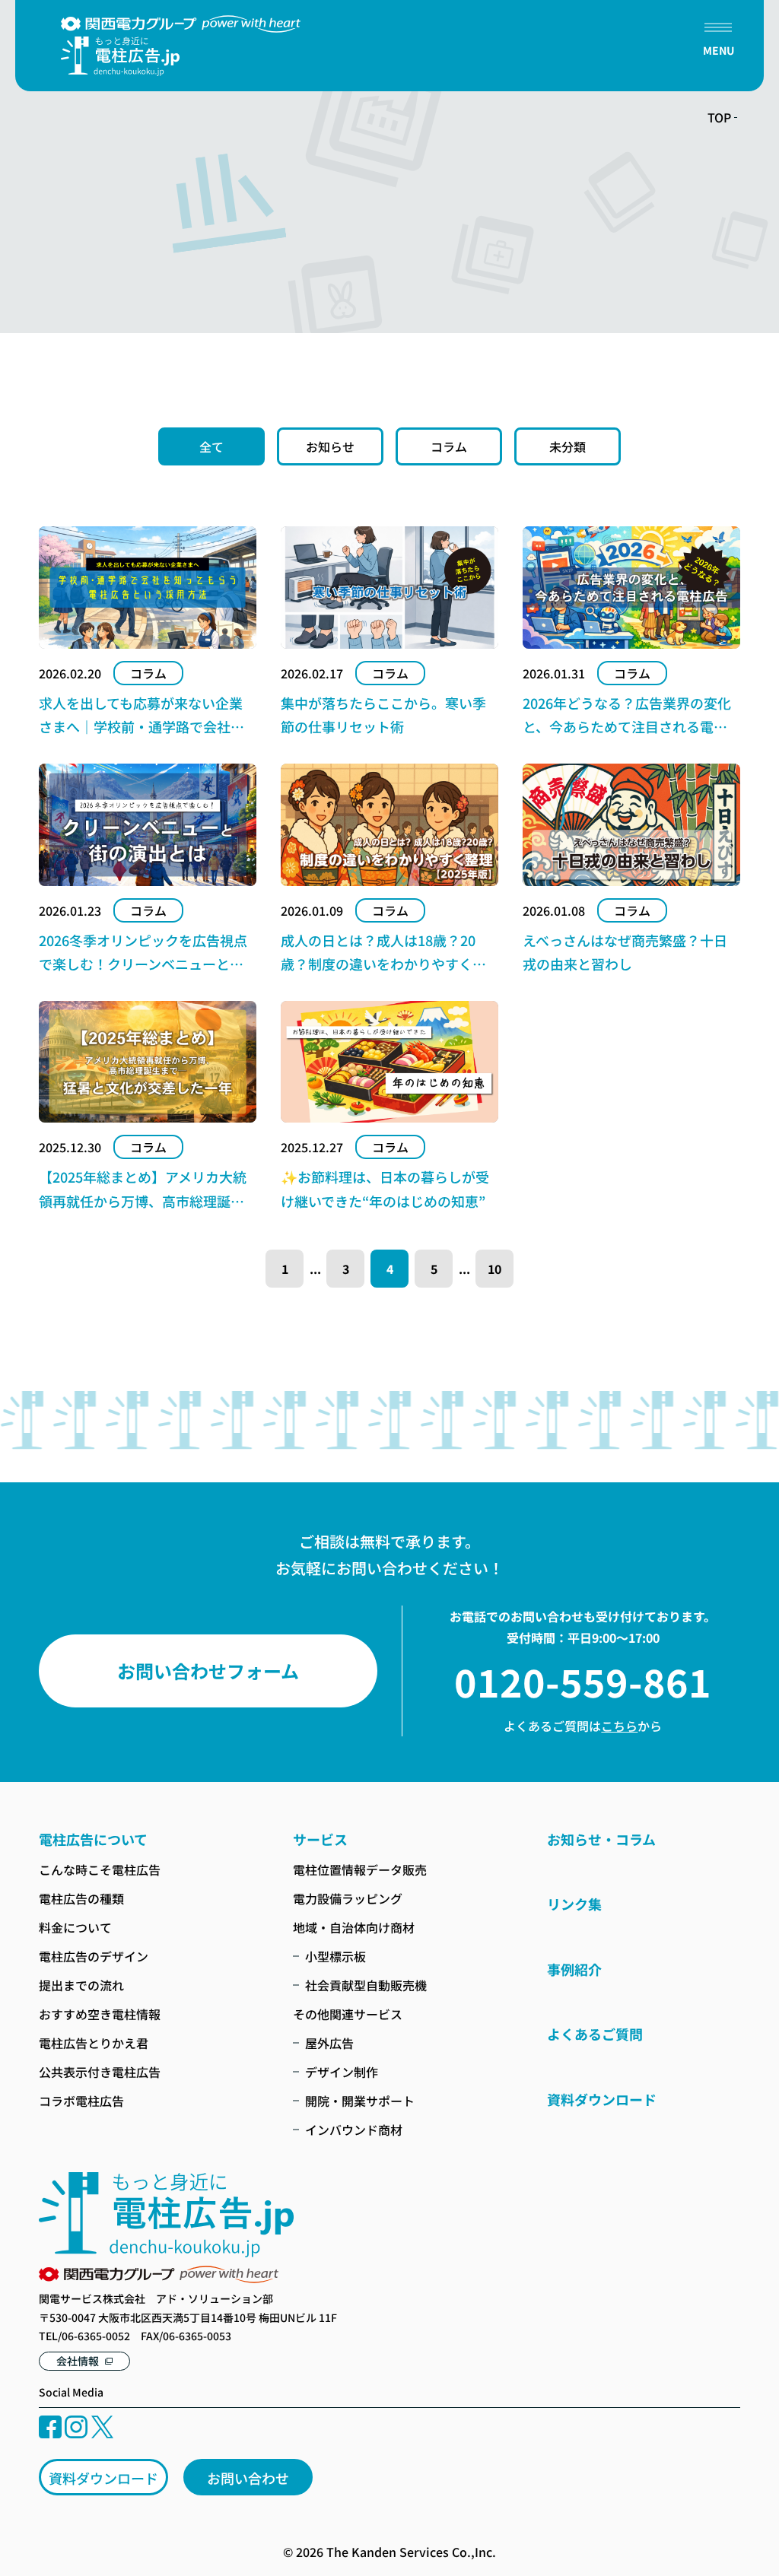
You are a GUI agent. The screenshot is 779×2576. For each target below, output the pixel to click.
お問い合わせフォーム (208, 1671)
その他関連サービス (348, 2014)
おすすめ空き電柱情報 (100, 2014)
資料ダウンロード (103, 2478)
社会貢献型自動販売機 (366, 1985)
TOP (719, 117)
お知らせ (330, 446)
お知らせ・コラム (601, 1839)
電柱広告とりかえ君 (94, 2043)
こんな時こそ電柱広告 (100, 1869)
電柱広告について (93, 1839)
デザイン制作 (342, 2072)
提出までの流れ (81, 1985)
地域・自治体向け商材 (354, 1927)
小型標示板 (335, 1956)
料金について (75, 1927)
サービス (320, 1839)
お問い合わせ (248, 2478)
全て (211, 446)
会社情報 (78, 2361)
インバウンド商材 (354, 2130)
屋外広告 (329, 2043)
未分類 (568, 446)
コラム (449, 446)
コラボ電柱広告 (81, 2101)
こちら (619, 1726)
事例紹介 (574, 1969)
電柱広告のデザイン (94, 1956)
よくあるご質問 (595, 2034)
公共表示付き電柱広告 (100, 2072)
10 (494, 1269)
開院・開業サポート (360, 2101)
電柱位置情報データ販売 (360, 1869)
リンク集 (574, 1904)
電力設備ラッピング (348, 1898)
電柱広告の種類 (81, 1898)
